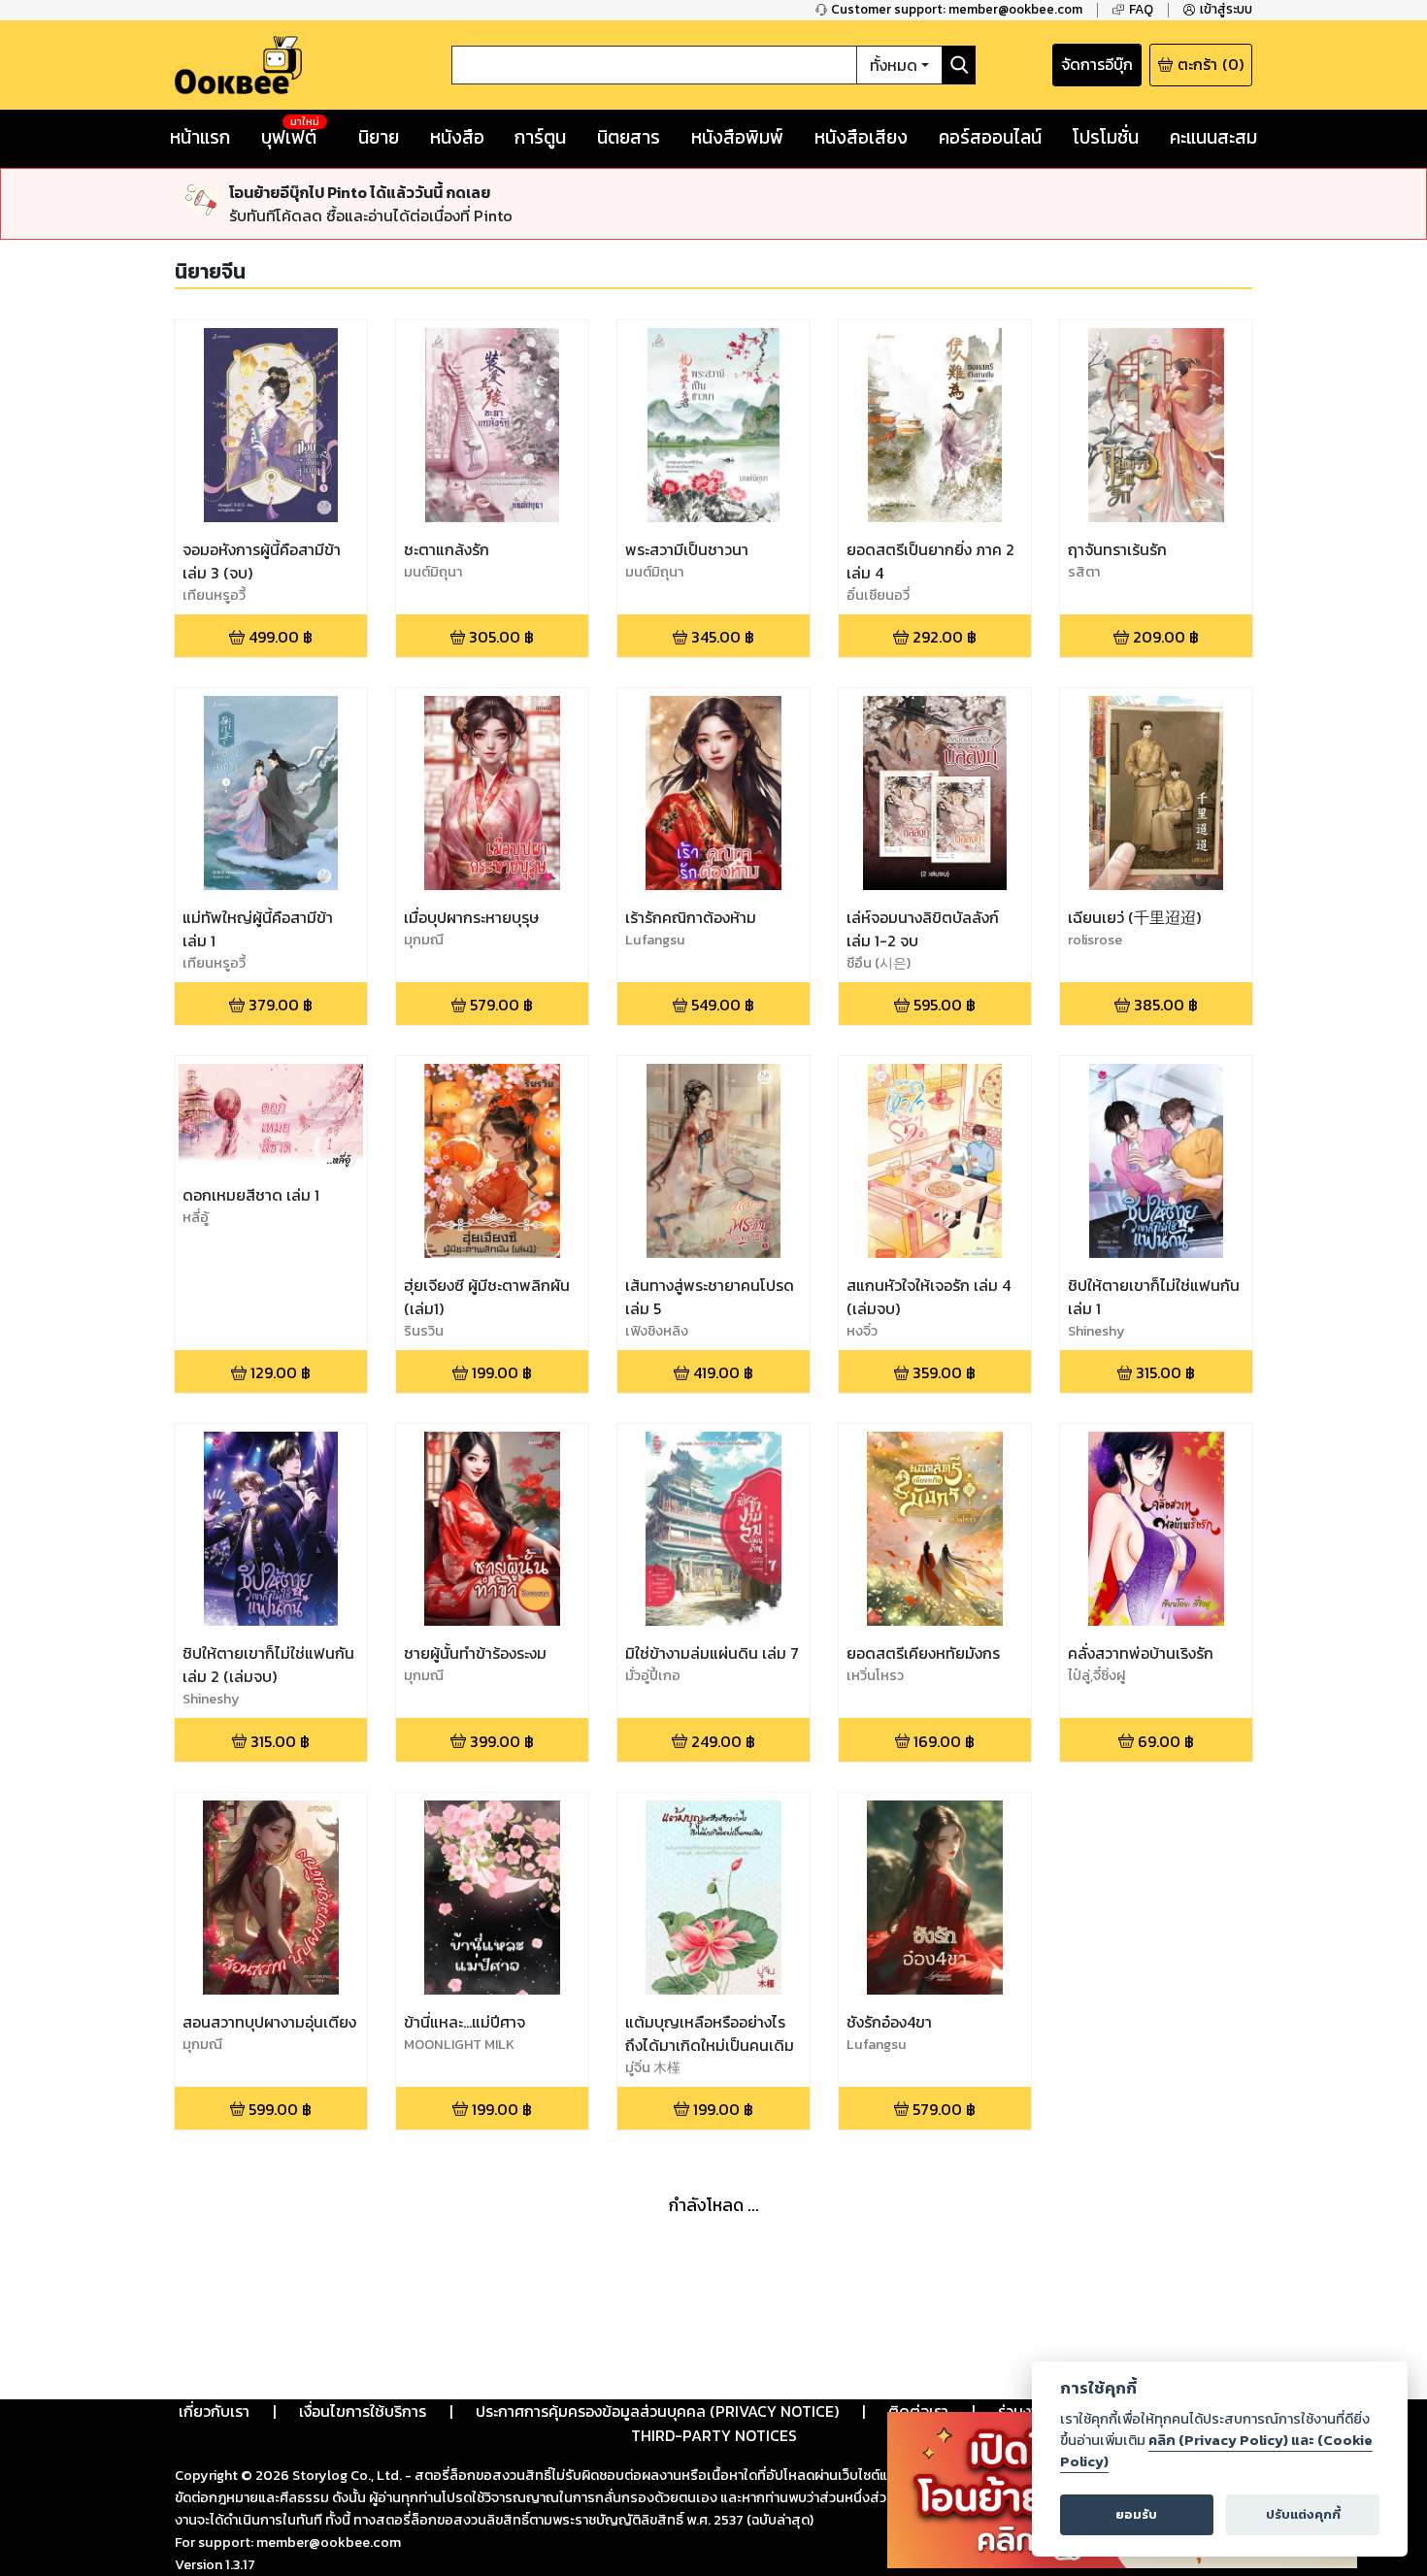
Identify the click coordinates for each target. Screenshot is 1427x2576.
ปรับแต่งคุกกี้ (1303, 2514)
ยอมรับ (1136, 2514)
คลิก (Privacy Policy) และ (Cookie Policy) (1216, 2451)
